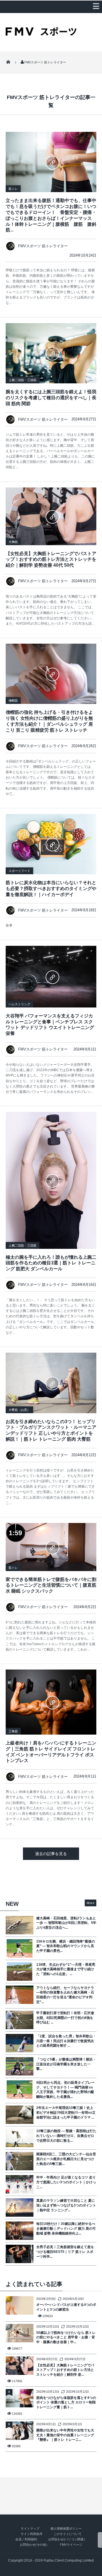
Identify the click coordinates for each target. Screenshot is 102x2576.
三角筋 (13, 1731)
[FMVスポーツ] (41, 34)
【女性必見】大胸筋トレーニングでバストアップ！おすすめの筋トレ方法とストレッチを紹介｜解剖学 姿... (65, 2370)
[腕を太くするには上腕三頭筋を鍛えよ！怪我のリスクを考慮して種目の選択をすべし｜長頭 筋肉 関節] (51, 353)
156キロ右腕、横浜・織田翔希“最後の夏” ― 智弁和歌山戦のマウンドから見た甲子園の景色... (66, 1946)
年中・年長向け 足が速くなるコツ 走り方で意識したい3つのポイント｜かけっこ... (66, 2182)
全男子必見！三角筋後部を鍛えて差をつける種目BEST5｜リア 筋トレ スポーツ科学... (65, 2252)
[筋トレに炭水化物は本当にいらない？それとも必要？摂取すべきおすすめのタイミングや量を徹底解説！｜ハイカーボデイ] (51, 844)
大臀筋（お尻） (19, 1410)
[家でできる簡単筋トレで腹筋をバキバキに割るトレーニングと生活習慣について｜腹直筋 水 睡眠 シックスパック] (51, 1547)
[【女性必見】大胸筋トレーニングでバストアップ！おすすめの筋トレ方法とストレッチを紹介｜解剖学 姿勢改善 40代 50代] (51, 516)
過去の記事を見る (51, 1854)
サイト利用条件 (32, 2534)
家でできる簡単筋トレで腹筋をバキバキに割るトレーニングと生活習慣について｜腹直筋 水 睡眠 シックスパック (51, 1585)
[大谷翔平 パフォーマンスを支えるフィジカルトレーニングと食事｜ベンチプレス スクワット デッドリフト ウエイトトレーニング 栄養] (51, 977)
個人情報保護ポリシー (66, 2528)
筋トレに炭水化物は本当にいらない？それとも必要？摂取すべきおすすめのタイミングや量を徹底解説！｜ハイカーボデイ (51, 889)
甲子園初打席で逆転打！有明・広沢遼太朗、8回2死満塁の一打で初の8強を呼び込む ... (65, 2018)
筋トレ (13, 189)
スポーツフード (19, 871)
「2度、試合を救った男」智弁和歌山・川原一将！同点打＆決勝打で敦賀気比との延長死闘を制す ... (66, 2041)
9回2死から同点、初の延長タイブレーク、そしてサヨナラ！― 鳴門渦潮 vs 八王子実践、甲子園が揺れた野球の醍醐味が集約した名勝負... (65, 2090)
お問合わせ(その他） (34, 2545)
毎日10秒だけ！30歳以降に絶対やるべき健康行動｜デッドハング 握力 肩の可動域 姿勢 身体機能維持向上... (66, 2229)
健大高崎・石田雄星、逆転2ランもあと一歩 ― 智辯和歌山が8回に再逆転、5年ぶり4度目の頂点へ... (66, 1923)
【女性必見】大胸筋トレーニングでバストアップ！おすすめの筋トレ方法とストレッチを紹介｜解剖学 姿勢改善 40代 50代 (51, 559)
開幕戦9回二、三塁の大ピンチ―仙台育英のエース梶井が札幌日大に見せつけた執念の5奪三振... (66, 2159)
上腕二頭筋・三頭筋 (23, 380)
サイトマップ (30, 2528)
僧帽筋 (13, 701)
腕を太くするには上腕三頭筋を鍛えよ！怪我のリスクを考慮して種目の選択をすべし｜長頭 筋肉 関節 (51, 398)
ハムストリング (19, 1004)
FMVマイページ (71, 2545)
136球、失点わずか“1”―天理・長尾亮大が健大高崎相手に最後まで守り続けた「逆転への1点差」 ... (66, 1969)
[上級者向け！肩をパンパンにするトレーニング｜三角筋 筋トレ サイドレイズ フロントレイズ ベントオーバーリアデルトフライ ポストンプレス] (51, 1702)
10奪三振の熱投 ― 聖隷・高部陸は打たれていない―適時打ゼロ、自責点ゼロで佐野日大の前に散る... (66, 2136)
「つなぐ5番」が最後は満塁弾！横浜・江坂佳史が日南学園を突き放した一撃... (66, 2064)
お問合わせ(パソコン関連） (67, 2539)
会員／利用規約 (26, 2539)
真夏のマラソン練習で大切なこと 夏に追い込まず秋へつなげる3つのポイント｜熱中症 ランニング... (66, 2205)
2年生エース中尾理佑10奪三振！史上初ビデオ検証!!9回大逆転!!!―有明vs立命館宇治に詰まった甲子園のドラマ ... (66, 2113)
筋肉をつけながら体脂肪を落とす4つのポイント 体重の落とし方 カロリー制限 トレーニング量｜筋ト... (66, 2403)
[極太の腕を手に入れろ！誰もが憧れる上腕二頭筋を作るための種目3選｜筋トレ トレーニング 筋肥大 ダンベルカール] (51, 1180)
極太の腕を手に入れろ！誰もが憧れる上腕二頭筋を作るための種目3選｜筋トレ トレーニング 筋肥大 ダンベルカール (51, 1263)
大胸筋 (13, 542)
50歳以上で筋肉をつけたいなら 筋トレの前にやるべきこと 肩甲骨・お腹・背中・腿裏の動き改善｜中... (66, 2337)
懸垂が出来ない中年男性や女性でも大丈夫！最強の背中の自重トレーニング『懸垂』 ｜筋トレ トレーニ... (65, 2435)
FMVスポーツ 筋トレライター (43, 246)
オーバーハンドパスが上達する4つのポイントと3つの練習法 (66, 2307)
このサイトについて (68, 2534)
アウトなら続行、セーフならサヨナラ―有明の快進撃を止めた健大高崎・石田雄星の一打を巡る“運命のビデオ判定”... (65, 1995)
